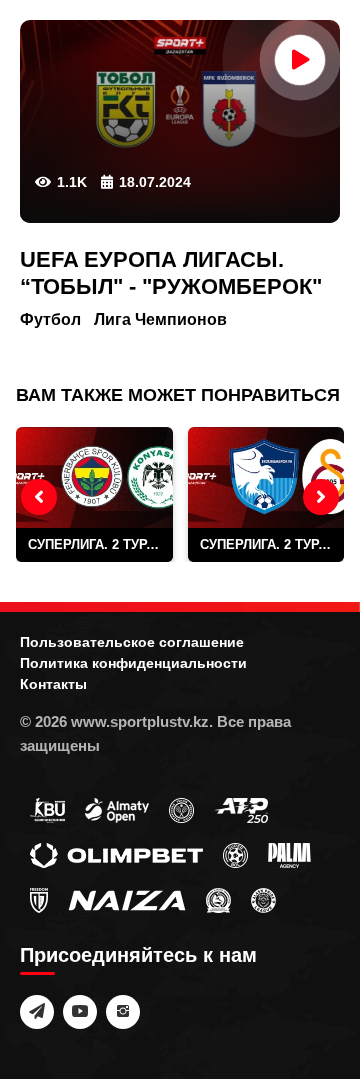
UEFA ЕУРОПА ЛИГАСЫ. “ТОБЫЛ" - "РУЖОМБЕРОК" (171, 272)
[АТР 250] (241, 809)
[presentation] (39, 497)
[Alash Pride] (263, 899)
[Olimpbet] (116, 854)
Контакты (53, 684)
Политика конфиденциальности (133, 663)
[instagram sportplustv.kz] (123, 1012)
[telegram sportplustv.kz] (37, 1012)
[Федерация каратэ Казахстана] (218, 899)
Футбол (50, 319)
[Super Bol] (235, 854)
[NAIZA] (127, 899)
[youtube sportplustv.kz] (80, 1012)
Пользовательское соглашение (132, 642)
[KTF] (181, 809)
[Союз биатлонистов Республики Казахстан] (47, 809)
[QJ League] (39, 899)
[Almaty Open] (117, 809)
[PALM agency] (289, 854)
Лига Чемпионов (160, 319)
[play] (300, 60)
